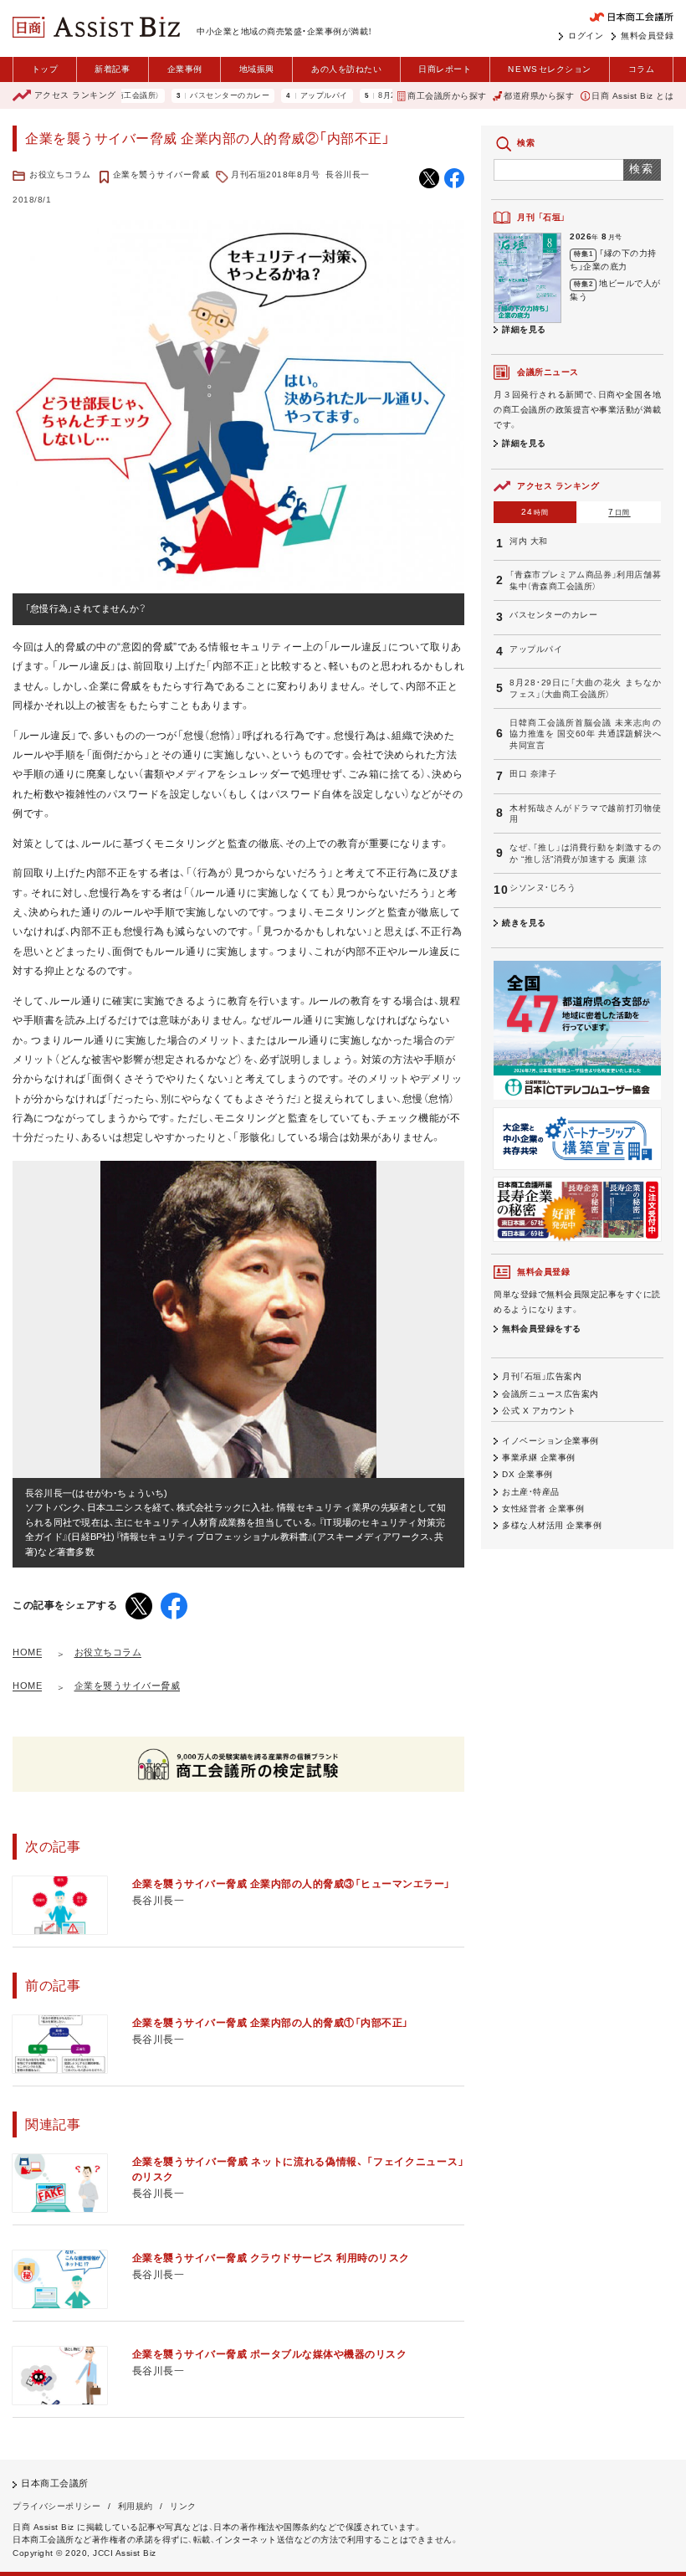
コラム (642, 69)
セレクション (549, 69)
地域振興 (257, 69)
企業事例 (185, 69)
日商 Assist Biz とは (632, 96)
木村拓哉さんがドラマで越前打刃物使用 (585, 813)
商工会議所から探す (447, 96)
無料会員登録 (647, 36)
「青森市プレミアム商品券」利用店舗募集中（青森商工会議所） (585, 580)
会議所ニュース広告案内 (550, 1394)
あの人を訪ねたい (346, 69)
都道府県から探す (539, 96)
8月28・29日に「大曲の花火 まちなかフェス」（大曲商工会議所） (585, 688)
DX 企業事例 (527, 1474)
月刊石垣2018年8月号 (275, 174)
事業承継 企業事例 (539, 1457)
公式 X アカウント (539, 1411)
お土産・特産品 (531, 1492)
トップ (45, 69)
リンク (183, 2506)
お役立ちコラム (60, 174)
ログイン (586, 36)
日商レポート (445, 69)
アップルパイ (286, 96)
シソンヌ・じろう (543, 888)
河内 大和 (529, 541)
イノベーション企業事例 (550, 1441)
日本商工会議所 (55, 2483)
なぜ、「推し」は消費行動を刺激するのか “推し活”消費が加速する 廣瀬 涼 (585, 853)
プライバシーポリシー (56, 2506)
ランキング (75, 95)
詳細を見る (524, 329)
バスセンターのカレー (191, 96)
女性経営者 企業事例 (543, 1509)
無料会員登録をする (542, 1329)
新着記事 (112, 69)
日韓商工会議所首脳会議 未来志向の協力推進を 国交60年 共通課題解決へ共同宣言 (585, 734)
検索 (642, 169)
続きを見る (524, 923)
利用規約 (136, 2506)
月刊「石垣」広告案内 (542, 1376)
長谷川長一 (348, 174)
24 (535, 512)
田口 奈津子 (533, 774)
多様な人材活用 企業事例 (552, 1525)
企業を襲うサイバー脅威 (161, 174)
